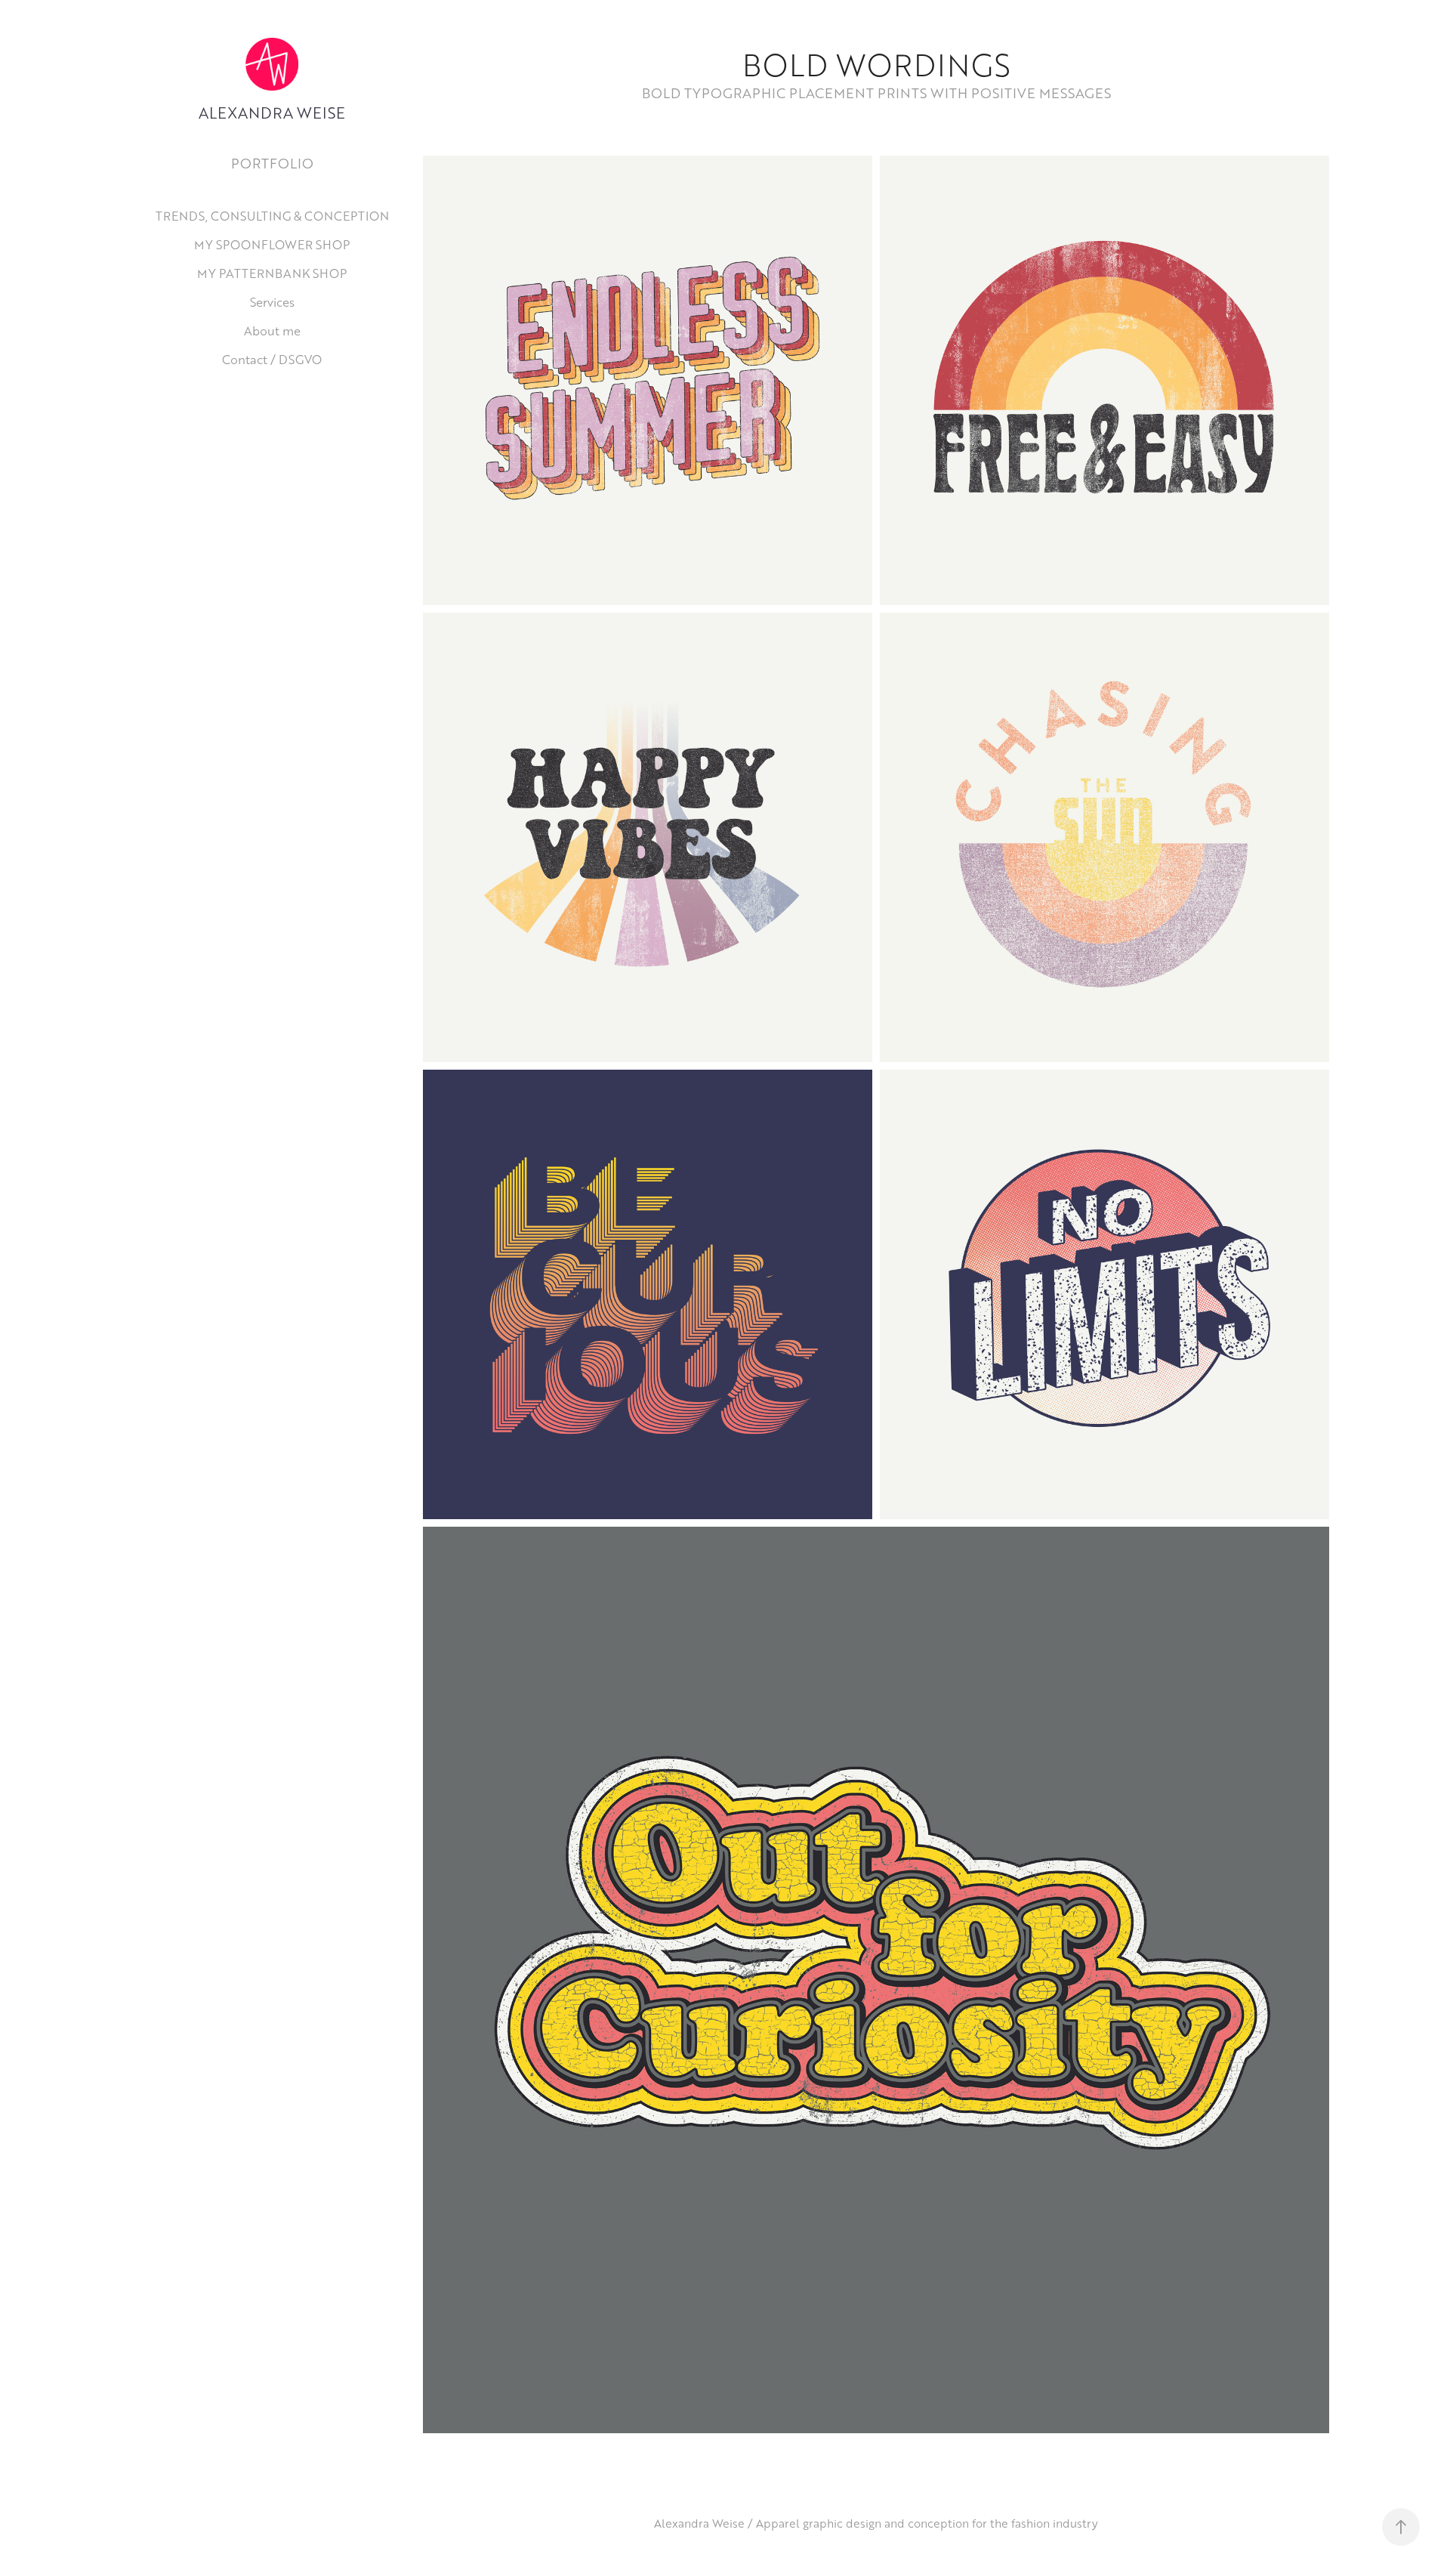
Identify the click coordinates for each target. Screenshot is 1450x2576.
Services (272, 302)
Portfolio (272, 163)
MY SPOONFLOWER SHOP (272, 244)
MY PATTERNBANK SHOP (272, 273)
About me (272, 330)
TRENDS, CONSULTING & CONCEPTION (272, 216)
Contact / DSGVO (272, 359)
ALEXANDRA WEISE (272, 113)
